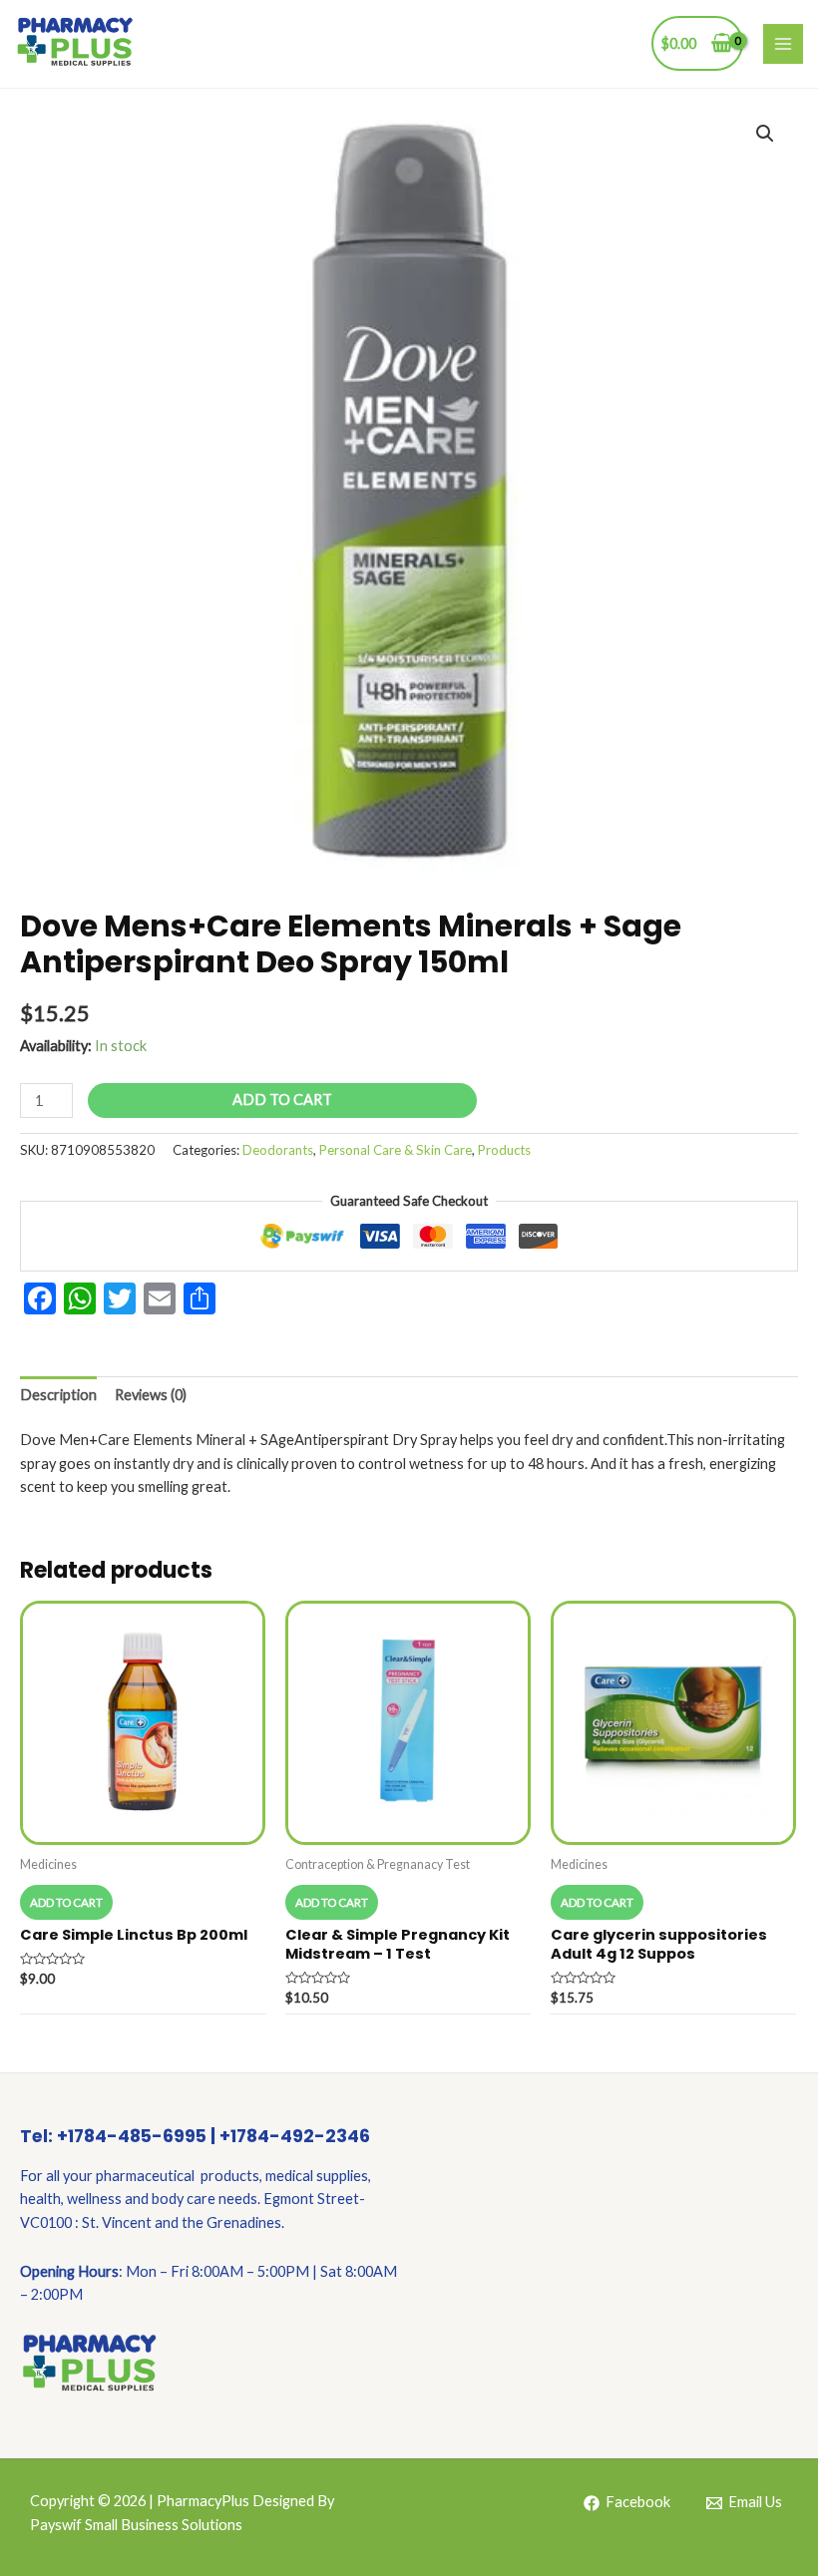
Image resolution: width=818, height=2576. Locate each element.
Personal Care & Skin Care (396, 1150)
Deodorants (278, 1150)
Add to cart (282, 1100)
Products (504, 1150)
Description (58, 1395)
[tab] (58, 1395)
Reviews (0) (151, 1395)
